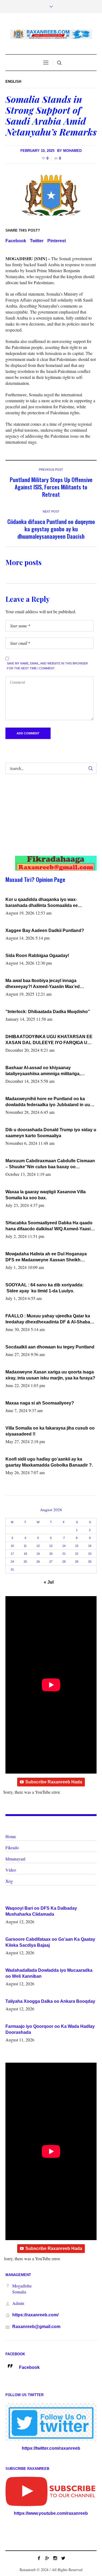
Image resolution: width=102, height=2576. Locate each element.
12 (38, 1546)
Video (11, 1870)
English (13, 82)
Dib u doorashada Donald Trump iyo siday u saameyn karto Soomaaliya (51, 1133)
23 (90, 1554)
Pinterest (57, 241)
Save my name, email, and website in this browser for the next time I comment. (47, 666)
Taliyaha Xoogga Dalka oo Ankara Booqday (50, 2001)
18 (25, 1554)
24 (12, 1562)
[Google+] (47, 2558)
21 (64, 1554)
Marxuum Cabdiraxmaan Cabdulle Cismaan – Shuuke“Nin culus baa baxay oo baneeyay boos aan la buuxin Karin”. (50, 1164)
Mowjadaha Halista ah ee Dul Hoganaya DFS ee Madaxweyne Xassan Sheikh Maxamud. (46, 1257)
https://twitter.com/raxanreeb (51, 2448)
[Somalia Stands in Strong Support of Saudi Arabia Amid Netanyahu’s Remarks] (51, 195)
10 (12, 1546)
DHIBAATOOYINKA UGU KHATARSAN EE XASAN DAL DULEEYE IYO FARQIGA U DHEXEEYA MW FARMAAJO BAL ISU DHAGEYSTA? (49, 1040)
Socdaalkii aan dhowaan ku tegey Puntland (50, 1347)
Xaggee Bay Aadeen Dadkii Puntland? (45, 930)
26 (38, 1562)
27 (51, 1562)
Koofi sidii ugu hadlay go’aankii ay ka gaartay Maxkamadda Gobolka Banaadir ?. (49, 1462)
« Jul (49, 1582)
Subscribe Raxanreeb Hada (54, 1782)
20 (51, 1554)
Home (11, 1836)
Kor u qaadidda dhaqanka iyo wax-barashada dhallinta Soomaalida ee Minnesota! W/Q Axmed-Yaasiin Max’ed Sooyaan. (45, 903)
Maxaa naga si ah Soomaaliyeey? (40, 1403)
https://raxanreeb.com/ (35, 2315)
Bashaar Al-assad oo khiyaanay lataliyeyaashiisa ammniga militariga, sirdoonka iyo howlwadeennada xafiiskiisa (49, 1071)
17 (12, 1554)
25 (25, 1562)
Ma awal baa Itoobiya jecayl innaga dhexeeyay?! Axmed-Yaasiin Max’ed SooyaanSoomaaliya (43, 984)
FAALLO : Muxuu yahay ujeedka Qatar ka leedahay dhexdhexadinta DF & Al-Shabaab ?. (50, 1319)
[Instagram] (55, 2558)
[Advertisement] (47, 820)
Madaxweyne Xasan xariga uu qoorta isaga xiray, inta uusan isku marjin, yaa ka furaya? (50, 1375)
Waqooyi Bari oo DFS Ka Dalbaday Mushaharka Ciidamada (41, 1911)
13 (51, 1546)
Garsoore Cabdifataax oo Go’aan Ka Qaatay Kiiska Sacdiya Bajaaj (50, 1942)
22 (77, 1554)
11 (25, 1546)
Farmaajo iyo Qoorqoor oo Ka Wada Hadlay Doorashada (50, 2029)
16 (90, 1546)
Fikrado (12, 1847)
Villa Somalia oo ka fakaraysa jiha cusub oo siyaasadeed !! (50, 1431)
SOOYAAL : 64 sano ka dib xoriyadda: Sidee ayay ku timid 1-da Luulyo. (44, 1288)
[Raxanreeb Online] (51, 34)
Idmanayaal (15, 1859)
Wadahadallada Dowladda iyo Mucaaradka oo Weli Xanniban (49, 1973)
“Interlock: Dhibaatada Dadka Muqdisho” (48, 1012)
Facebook (16, 241)
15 (77, 1546)
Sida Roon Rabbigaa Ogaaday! (37, 956)
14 (64, 1546)
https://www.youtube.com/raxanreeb (51, 2513)
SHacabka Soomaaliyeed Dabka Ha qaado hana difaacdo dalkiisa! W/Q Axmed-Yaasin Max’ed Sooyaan (49, 1226)
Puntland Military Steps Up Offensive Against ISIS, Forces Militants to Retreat (51, 487)
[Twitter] (63, 2558)
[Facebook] (39, 2558)
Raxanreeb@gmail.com (36, 2327)
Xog (9, 1881)
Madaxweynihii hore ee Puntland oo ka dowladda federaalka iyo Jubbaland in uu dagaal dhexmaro (48, 1102)
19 (38, 1554)
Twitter (37, 241)
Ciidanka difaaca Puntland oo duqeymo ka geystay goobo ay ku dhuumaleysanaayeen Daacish (51, 529)
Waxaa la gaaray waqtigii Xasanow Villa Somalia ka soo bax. (46, 1195)
